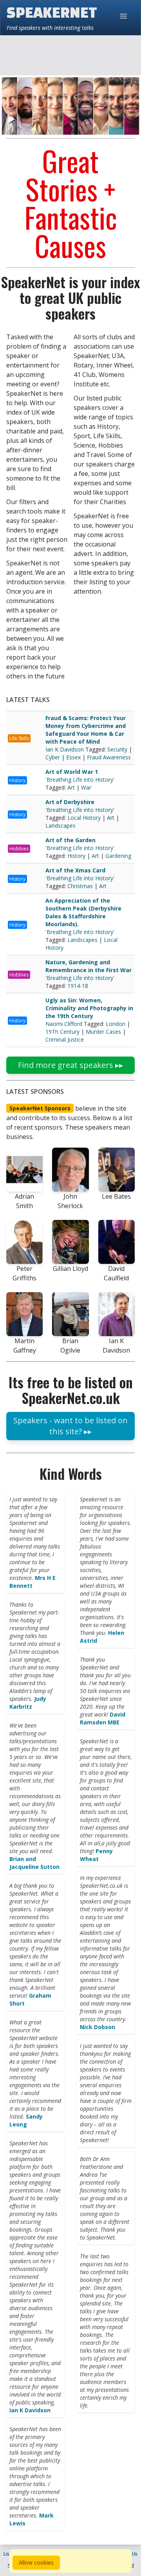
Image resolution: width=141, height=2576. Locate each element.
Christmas (80, 886)
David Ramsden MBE (103, 1718)
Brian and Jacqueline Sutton (34, 1863)
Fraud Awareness (109, 757)
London (116, 1024)
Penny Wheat (96, 1855)
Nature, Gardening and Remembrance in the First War (89, 966)
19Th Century (62, 1032)
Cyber (53, 757)
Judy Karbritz (28, 1703)
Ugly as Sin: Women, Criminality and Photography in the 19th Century (89, 1008)
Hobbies (19, 849)
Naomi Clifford (65, 1024)
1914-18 (78, 986)
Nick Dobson (98, 2027)
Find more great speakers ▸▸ (70, 1065)
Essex (73, 757)
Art (71, 787)
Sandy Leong (26, 2120)
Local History (84, 818)
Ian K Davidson (65, 749)
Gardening (118, 856)
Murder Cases (103, 1032)
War (86, 787)
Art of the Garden (70, 840)
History (17, 780)
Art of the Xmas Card (75, 870)
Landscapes (61, 825)
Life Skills (19, 738)
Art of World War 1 (72, 772)
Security (117, 749)
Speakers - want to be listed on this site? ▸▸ (70, 1426)
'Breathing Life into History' (80, 780)
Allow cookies (36, 2562)
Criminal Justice (65, 1039)
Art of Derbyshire (70, 802)
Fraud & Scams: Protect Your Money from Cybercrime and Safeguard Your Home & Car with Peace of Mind (86, 730)
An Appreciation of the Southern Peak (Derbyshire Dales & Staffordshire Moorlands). (83, 912)
